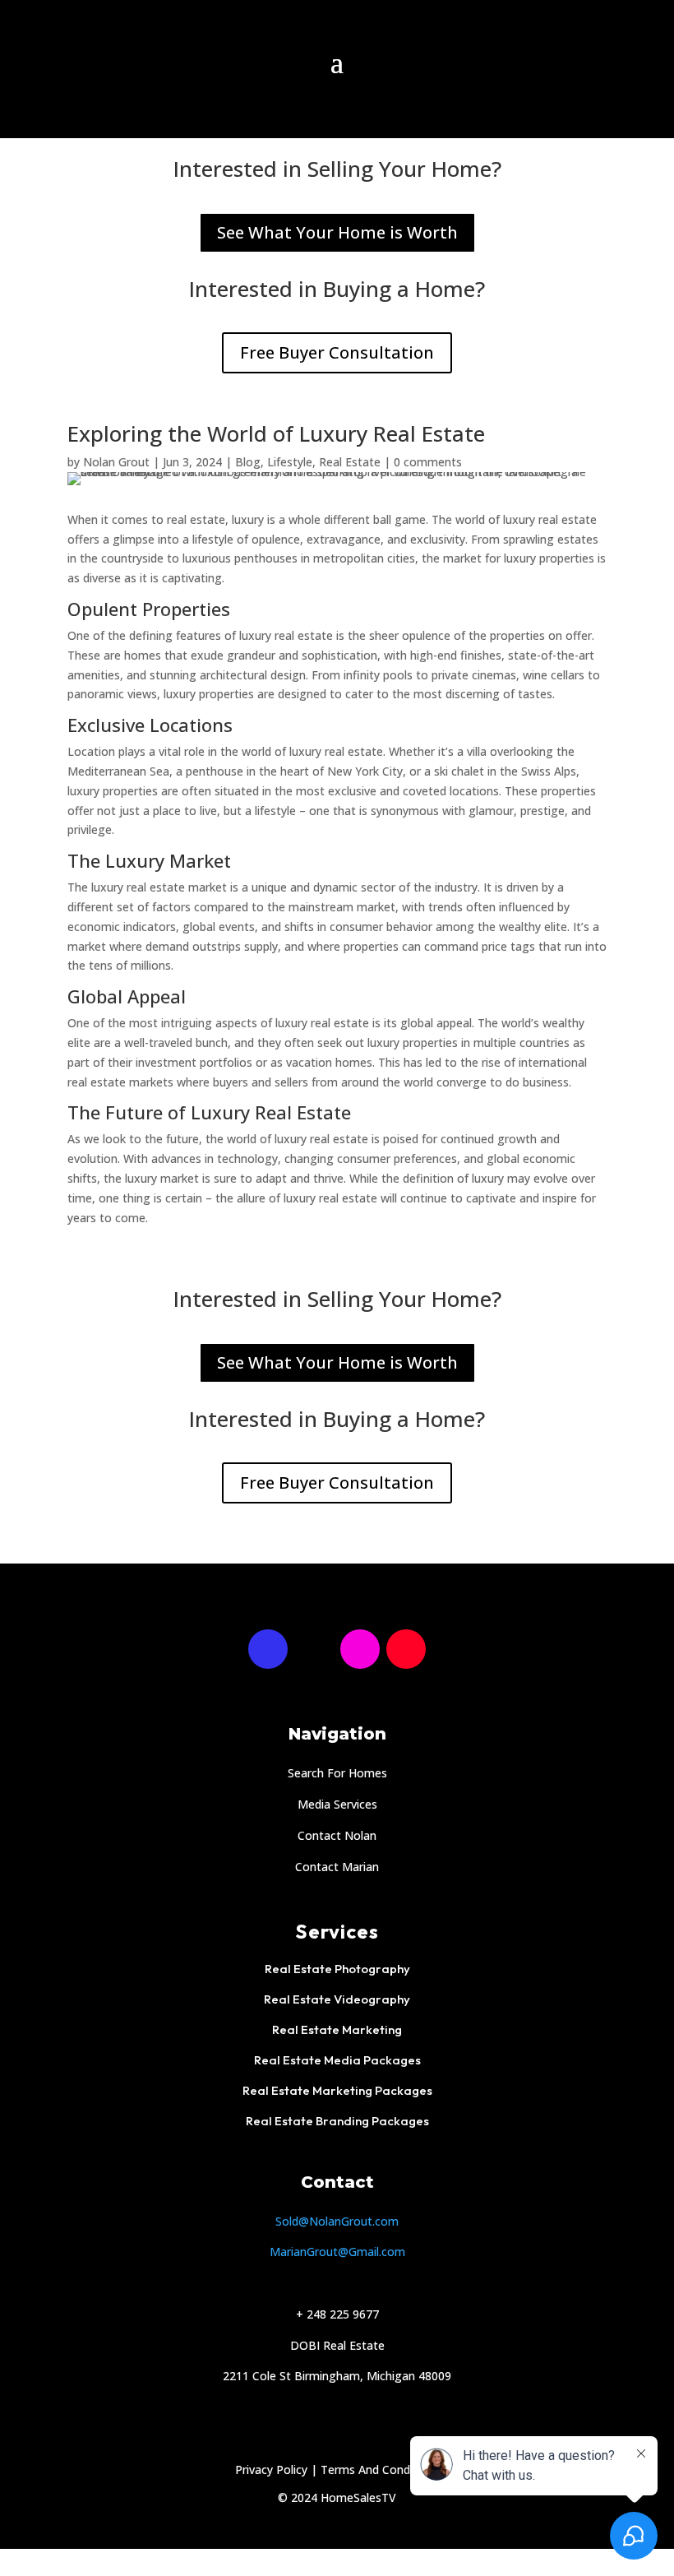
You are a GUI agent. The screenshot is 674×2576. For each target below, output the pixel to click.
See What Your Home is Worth (337, 232)
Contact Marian (337, 1867)
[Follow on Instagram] (360, 1649)
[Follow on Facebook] (268, 1649)
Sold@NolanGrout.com (337, 2221)
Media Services (337, 1804)
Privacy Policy (271, 2469)
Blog (248, 462)
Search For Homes (337, 1773)
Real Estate (350, 462)
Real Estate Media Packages (337, 2060)
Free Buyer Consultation (337, 352)
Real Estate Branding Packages (337, 2121)
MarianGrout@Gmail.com (337, 2252)
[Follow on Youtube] (406, 1649)
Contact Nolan (337, 1835)
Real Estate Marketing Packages (337, 2090)
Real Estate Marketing (337, 2029)
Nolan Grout (116, 462)
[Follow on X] (314, 1649)
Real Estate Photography (337, 1969)
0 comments (428, 462)
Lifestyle (290, 462)
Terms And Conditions (380, 2469)
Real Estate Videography (337, 1999)
